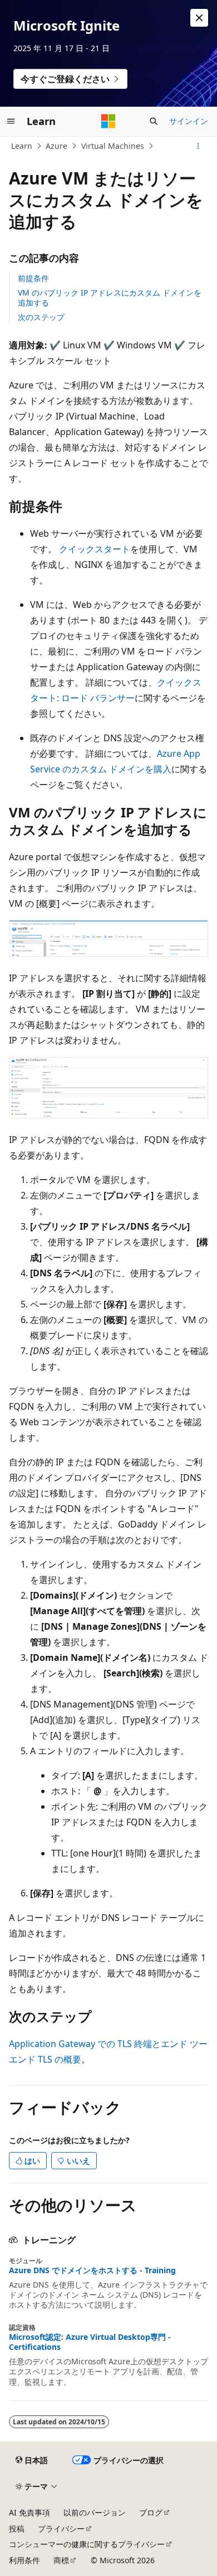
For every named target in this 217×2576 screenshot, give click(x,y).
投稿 (17, 2528)
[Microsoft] (108, 121)
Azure (56, 146)
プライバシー (61, 2528)
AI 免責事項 (29, 2512)
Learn (22, 146)
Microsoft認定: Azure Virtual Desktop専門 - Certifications (90, 2342)
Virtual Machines (113, 146)
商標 (61, 2560)
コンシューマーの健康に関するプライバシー (87, 2544)
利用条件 (24, 2560)
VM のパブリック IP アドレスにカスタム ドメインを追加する (110, 298)
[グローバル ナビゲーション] (11, 121)
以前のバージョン (95, 2512)
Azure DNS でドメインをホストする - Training (92, 2270)
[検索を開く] (154, 121)
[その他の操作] (198, 146)
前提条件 (33, 278)
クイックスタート (95, 549)
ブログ (151, 2512)
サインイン (189, 121)
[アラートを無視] (199, 18)
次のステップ (41, 317)
